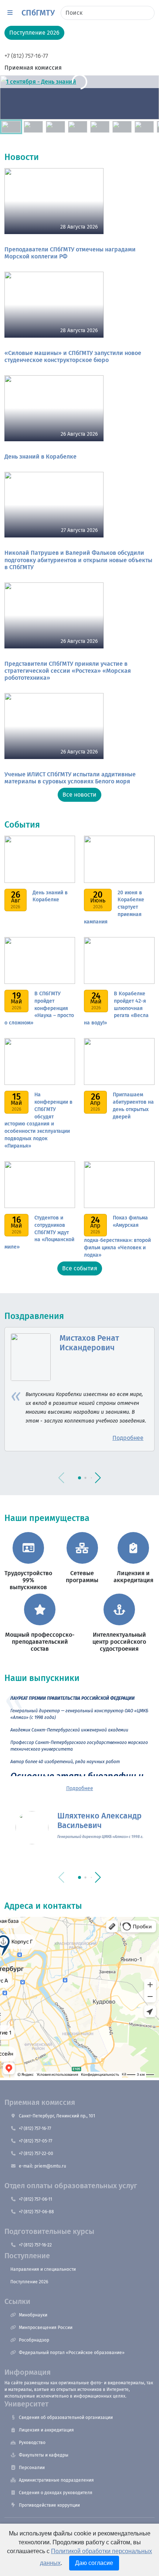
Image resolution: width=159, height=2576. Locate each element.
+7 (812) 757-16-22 (35, 2245)
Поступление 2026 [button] (34, 33)
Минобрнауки (33, 2315)
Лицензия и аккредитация (46, 2430)
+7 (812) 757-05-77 (35, 2141)
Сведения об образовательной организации (66, 2417)
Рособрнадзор (34, 2340)
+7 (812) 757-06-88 (36, 2212)
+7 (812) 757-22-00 (36, 2154)
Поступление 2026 (29, 2282)
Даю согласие (94, 2563)
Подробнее (80, 1788)
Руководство (32, 2443)
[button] (10, 13)
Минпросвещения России (46, 2328)
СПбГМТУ (38, 13)
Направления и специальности (43, 2269)
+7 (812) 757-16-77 (26, 56)
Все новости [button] (79, 795)
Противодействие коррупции (49, 2505)
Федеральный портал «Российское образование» (72, 2353)
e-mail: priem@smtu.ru (43, 2166)
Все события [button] (80, 1268)
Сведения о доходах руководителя (56, 2493)
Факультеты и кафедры (44, 2455)
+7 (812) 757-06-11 (35, 2199)
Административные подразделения (56, 2480)
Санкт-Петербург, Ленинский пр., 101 (57, 2116)
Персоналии (32, 2468)
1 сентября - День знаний (41, 82)
